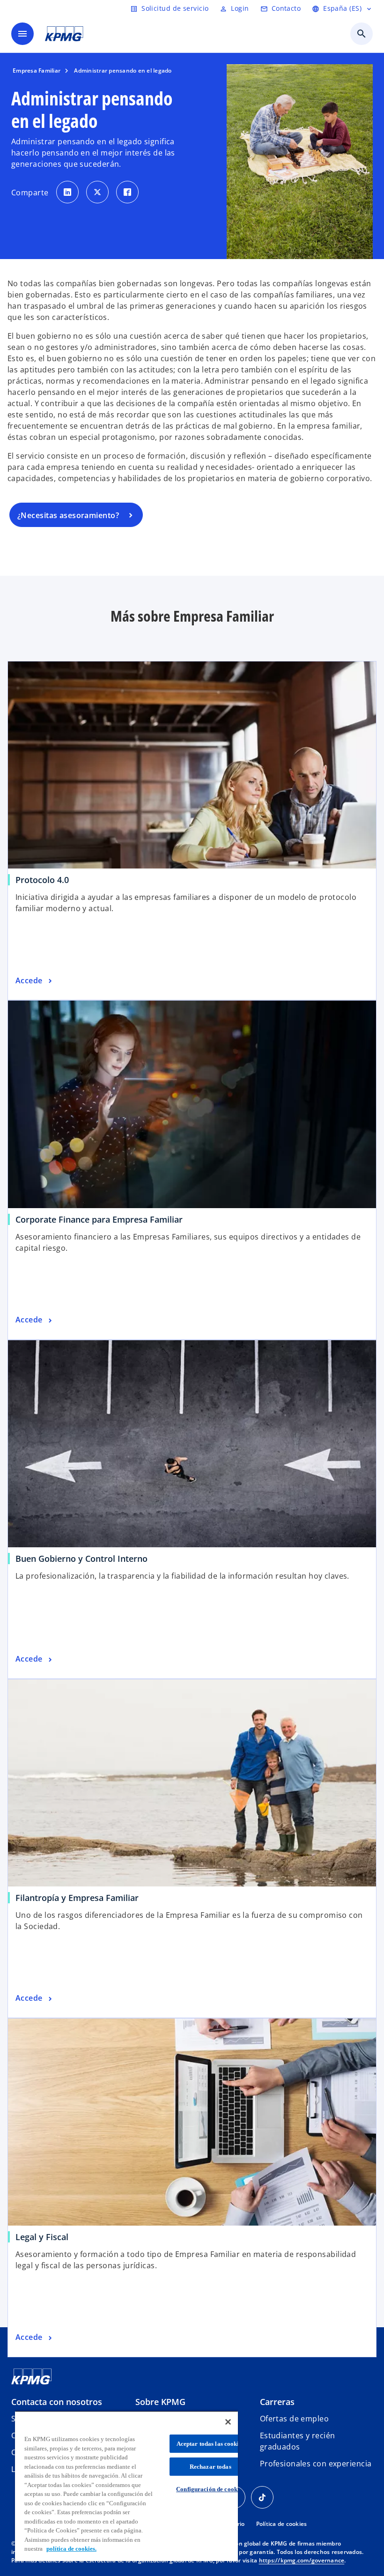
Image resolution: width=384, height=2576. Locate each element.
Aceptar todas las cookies (210, 2444)
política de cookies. (71, 2549)
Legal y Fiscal (42, 2237)
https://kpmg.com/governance (302, 2560)
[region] (126, 2486)
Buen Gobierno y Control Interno (81, 1559)
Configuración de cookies (210, 2489)
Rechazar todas (210, 2467)
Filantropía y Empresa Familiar (77, 1898)
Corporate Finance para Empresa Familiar (99, 1219)
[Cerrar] (228, 2422)
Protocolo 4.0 (42, 880)
